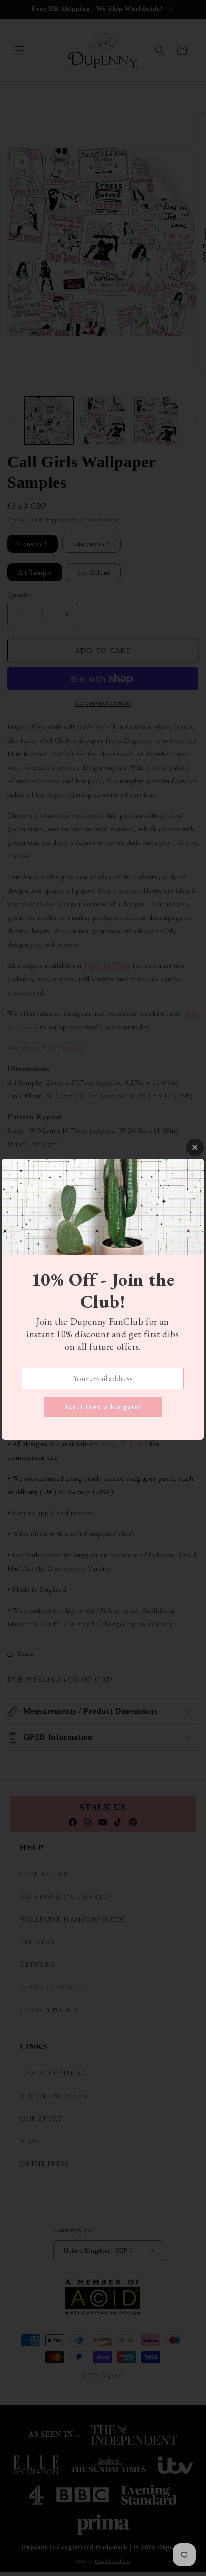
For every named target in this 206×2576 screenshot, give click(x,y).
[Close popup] (195, 1148)
